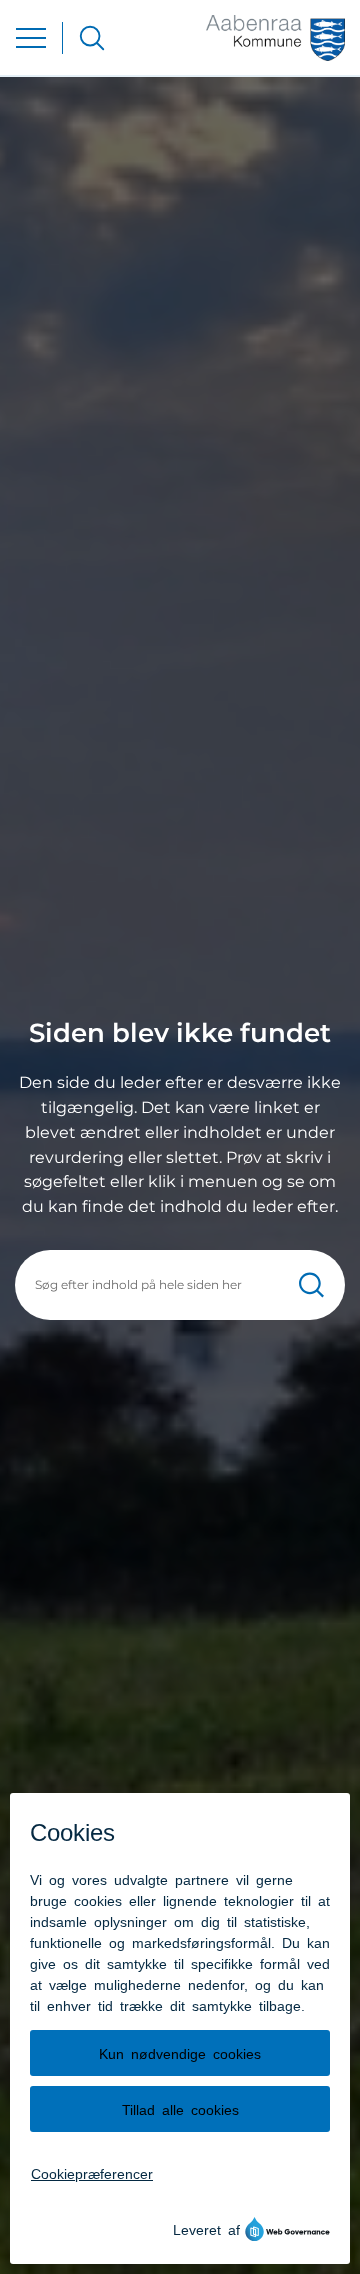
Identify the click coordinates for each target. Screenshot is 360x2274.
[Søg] (311, 1284)
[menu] (31, 38)
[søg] (92, 38)
